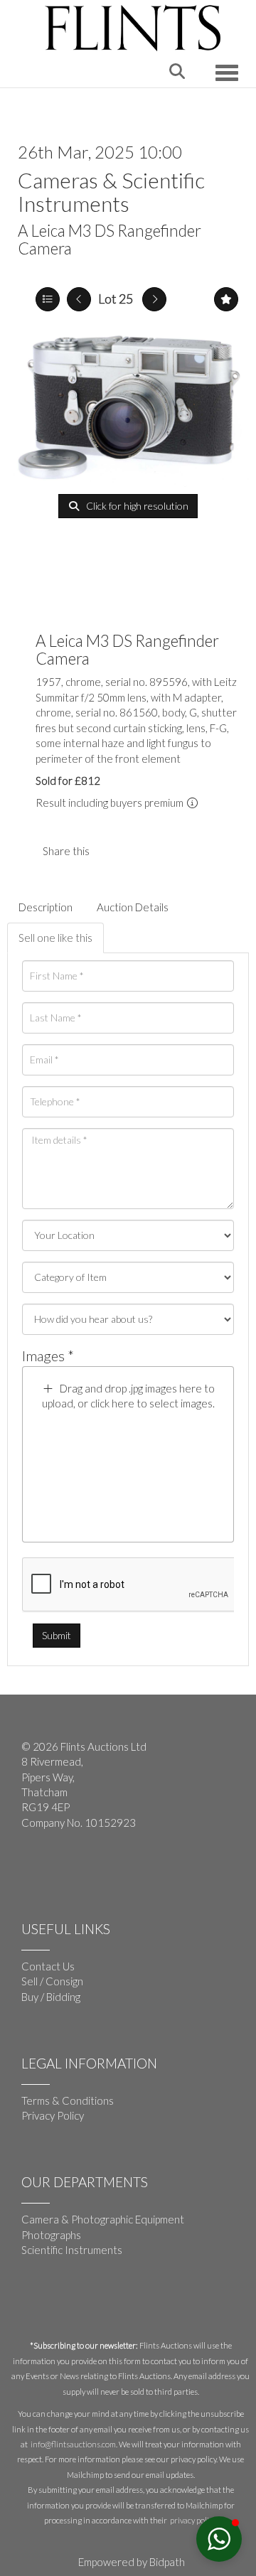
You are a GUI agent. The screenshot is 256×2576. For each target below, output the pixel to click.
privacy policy (193, 2520)
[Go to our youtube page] (64, 1869)
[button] (219, 2539)
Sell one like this (55, 938)
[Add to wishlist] (226, 299)
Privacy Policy (53, 2115)
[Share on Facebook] (112, 851)
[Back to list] (48, 299)
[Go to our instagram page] (142, 851)
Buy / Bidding (51, 1997)
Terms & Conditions (68, 2100)
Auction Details (133, 907)
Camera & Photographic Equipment (103, 2219)
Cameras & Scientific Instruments (111, 192)
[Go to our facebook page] (35, 1869)
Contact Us (48, 1966)
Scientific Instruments (72, 2250)
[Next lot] (154, 299)
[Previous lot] (79, 299)
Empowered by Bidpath (132, 2562)
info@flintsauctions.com (73, 2444)
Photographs (51, 2235)
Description (46, 907)
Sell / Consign (52, 1981)
